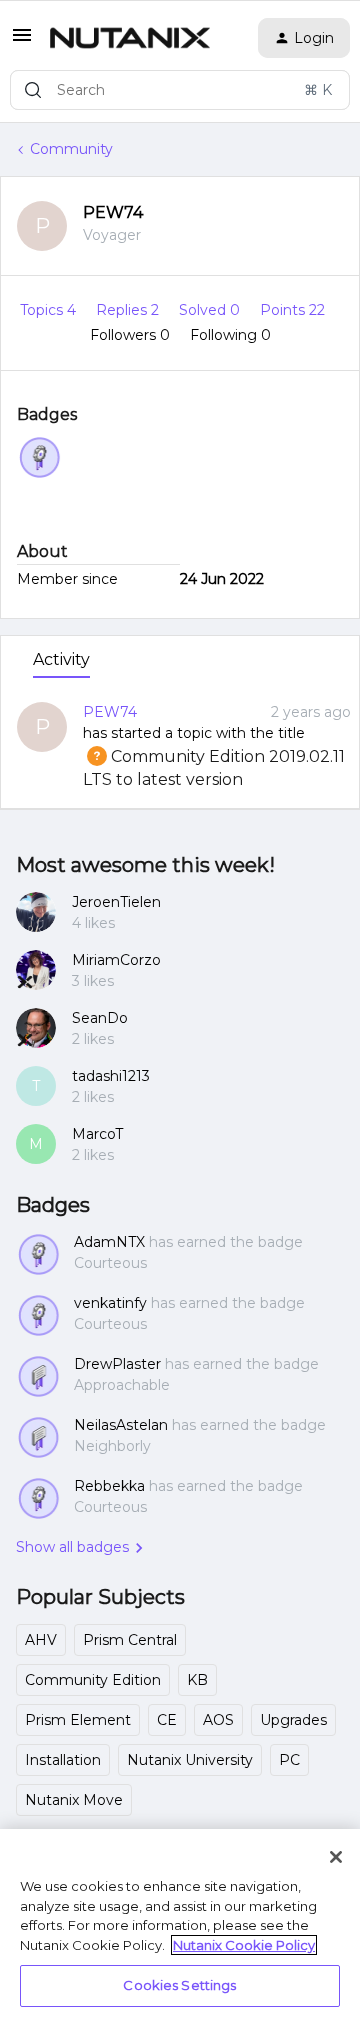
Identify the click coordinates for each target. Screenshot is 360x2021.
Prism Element (78, 1720)
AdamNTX (109, 1242)
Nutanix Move (74, 1800)
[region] (180, 1925)
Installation (63, 1760)
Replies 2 (129, 310)
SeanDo (100, 1018)
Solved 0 (211, 310)
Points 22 (292, 310)
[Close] (336, 1857)
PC (289, 1760)
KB (197, 1680)
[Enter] (33, 90)
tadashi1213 (111, 1076)
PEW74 (113, 212)
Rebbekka (109, 1486)
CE (167, 1720)
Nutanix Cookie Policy (244, 1945)
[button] (22, 42)
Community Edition (93, 1680)
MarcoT (97, 1134)
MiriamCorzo (116, 960)
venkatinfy (110, 1303)
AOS (218, 1720)
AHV (41, 1640)
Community (71, 149)
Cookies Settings (179, 1985)
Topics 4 (50, 310)
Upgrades (293, 1720)
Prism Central (130, 1640)
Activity (61, 659)
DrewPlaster (117, 1364)
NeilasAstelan (121, 1425)
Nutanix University (190, 1760)
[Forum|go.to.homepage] (130, 38)
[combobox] (180, 90)
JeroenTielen (116, 902)
